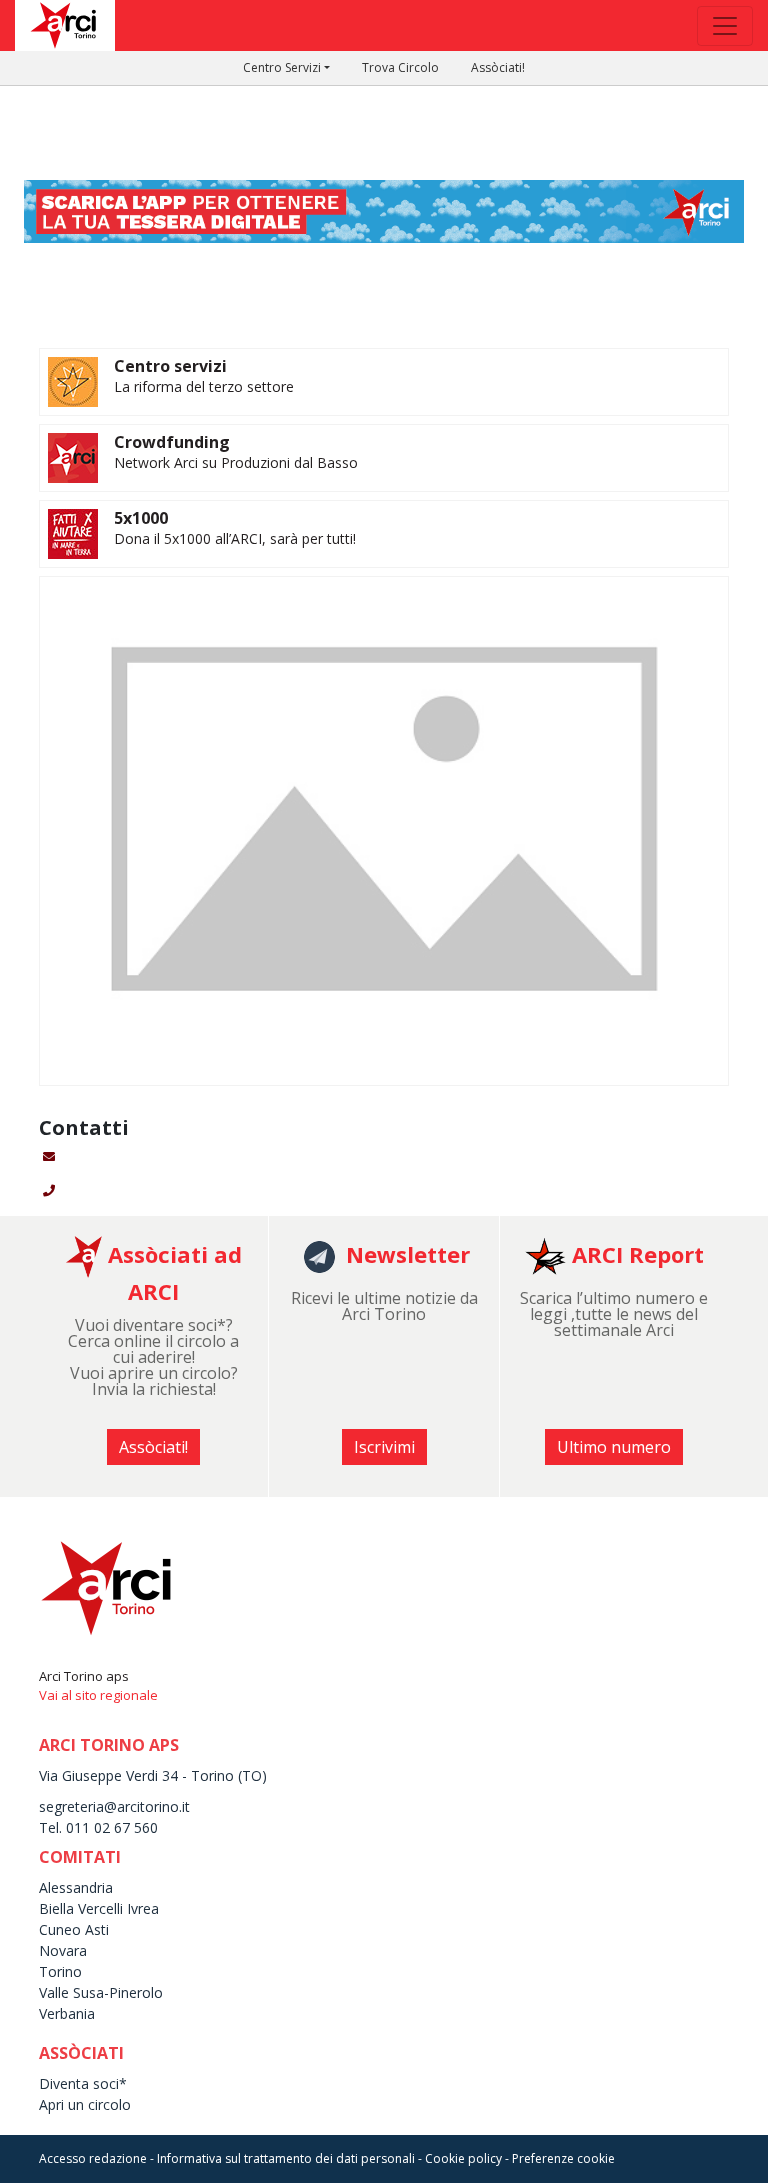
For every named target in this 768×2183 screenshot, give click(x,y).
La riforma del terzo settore (204, 386)
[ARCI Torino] (384, 210)
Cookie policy (463, 2158)
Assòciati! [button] (153, 1447)
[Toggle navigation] (725, 26)
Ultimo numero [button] (614, 1447)
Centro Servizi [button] (282, 67)
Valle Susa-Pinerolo (101, 1992)
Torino (60, 1971)
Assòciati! (498, 67)
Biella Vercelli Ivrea (99, 1908)
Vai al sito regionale (98, 1695)
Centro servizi (170, 366)
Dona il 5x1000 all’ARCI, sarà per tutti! (235, 538)
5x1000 (141, 518)
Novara (63, 1950)
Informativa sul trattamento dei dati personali (286, 2158)
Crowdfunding (172, 442)
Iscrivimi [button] (384, 1447)
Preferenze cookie (563, 2158)
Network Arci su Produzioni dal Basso (236, 462)
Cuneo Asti (74, 1929)
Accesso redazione (93, 2158)
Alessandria (76, 1887)
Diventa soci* (83, 2083)
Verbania (67, 2013)
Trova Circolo (400, 67)
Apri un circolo (85, 2104)
